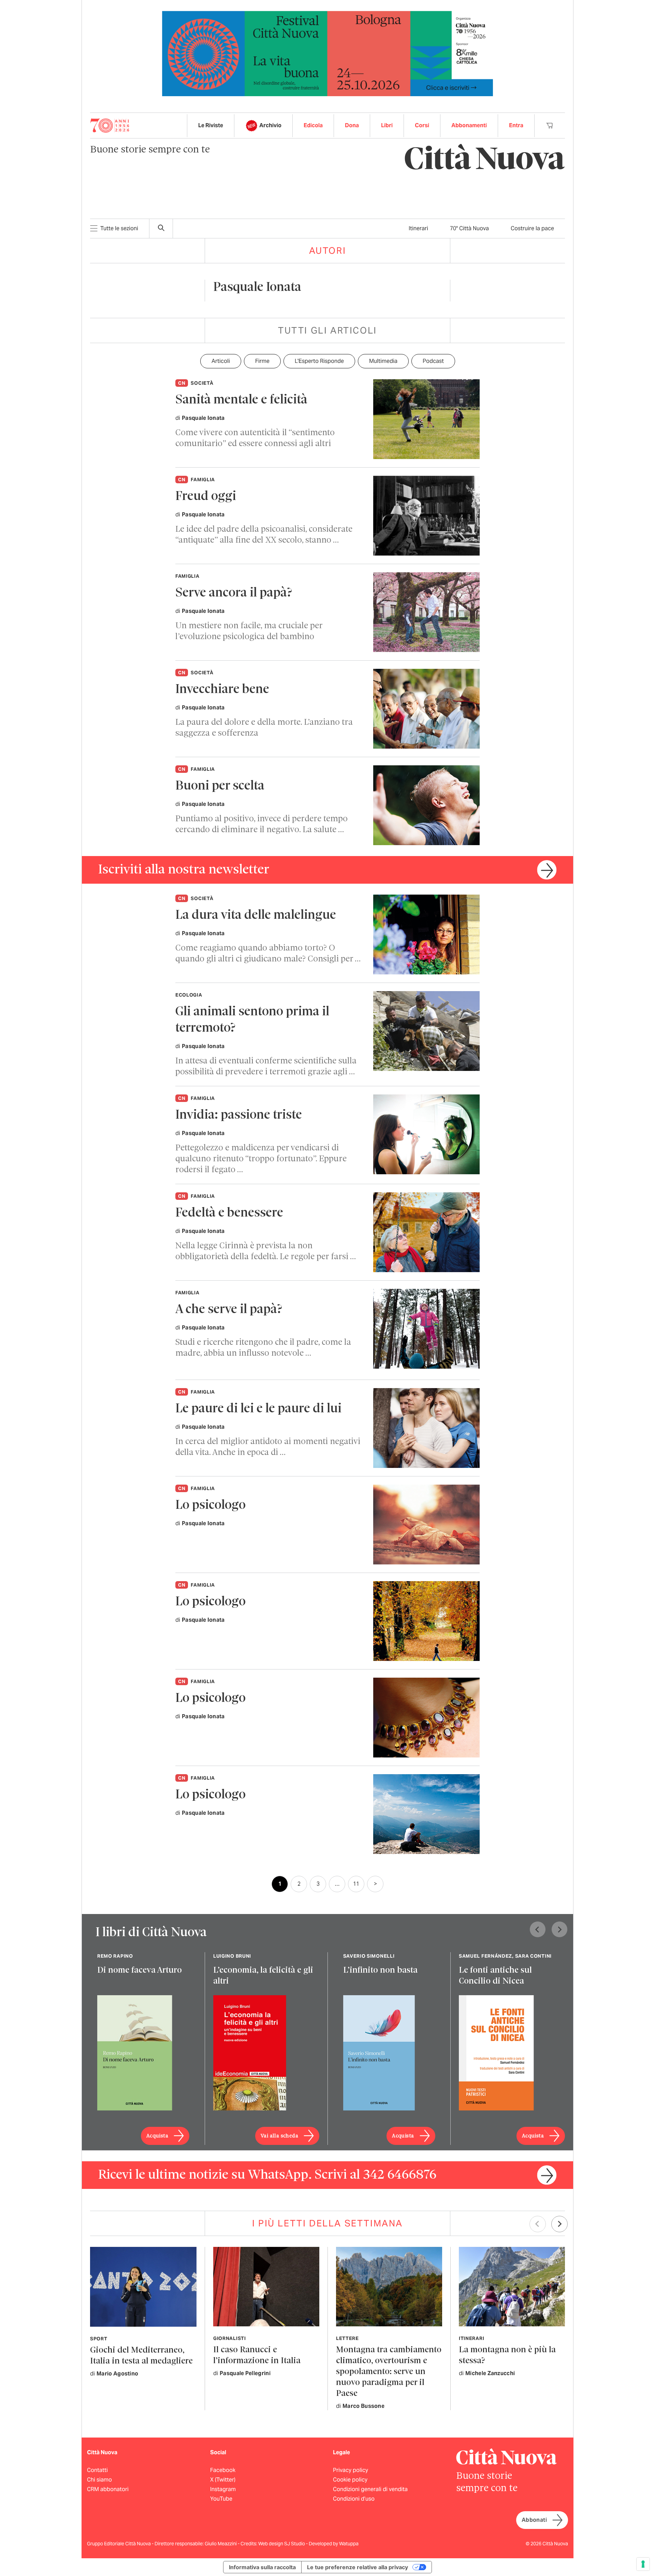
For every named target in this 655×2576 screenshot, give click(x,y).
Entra (516, 125)
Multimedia (383, 361)
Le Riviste (211, 125)
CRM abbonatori (108, 2489)
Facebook (223, 2470)
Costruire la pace (532, 228)
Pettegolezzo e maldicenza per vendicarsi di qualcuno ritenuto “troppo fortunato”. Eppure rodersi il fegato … (261, 1159)
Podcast (433, 361)
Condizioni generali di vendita (370, 2489)
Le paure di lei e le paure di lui (258, 1409)
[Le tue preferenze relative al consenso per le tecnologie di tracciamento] (643, 2564)
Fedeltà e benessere (229, 1213)
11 (356, 1884)
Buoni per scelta (220, 786)
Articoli (221, 361)
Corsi (422, 125)
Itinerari (418, 228)
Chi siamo (99, 2480)
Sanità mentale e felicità (241, 400)
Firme (262, 361)
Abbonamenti (469, 125)
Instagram (223, 2489)
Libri (387, 125)
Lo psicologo (210, 1506)
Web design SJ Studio (282, 2544)
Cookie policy (350, 2480)
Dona (352, 125)
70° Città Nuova (469, 228)
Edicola (313, 125)
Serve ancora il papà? (234, 593)
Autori (328, 251)
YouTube (221, 2499)
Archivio (270, 125)
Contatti (97, 2470)
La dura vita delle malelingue (256, 916)
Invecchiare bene (222, 690)
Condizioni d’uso (354, 2499)
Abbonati (534, 2520)
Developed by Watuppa (334, 2544)
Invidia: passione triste (239, 1115)
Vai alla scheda (279, 2136)
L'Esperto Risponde (319, 361)
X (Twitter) (223, 2480)
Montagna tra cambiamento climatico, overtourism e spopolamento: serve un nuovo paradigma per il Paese (389, 2372)
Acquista (157, 2136)
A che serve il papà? (229, 1310)
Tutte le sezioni (119, 228)
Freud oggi (206, 497)
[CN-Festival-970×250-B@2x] (327, 53)
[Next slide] (559, 1929)
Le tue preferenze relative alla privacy (358, 2567)
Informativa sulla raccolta (262, 2567)
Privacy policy (351, 2470)
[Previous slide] (538, 1929)
